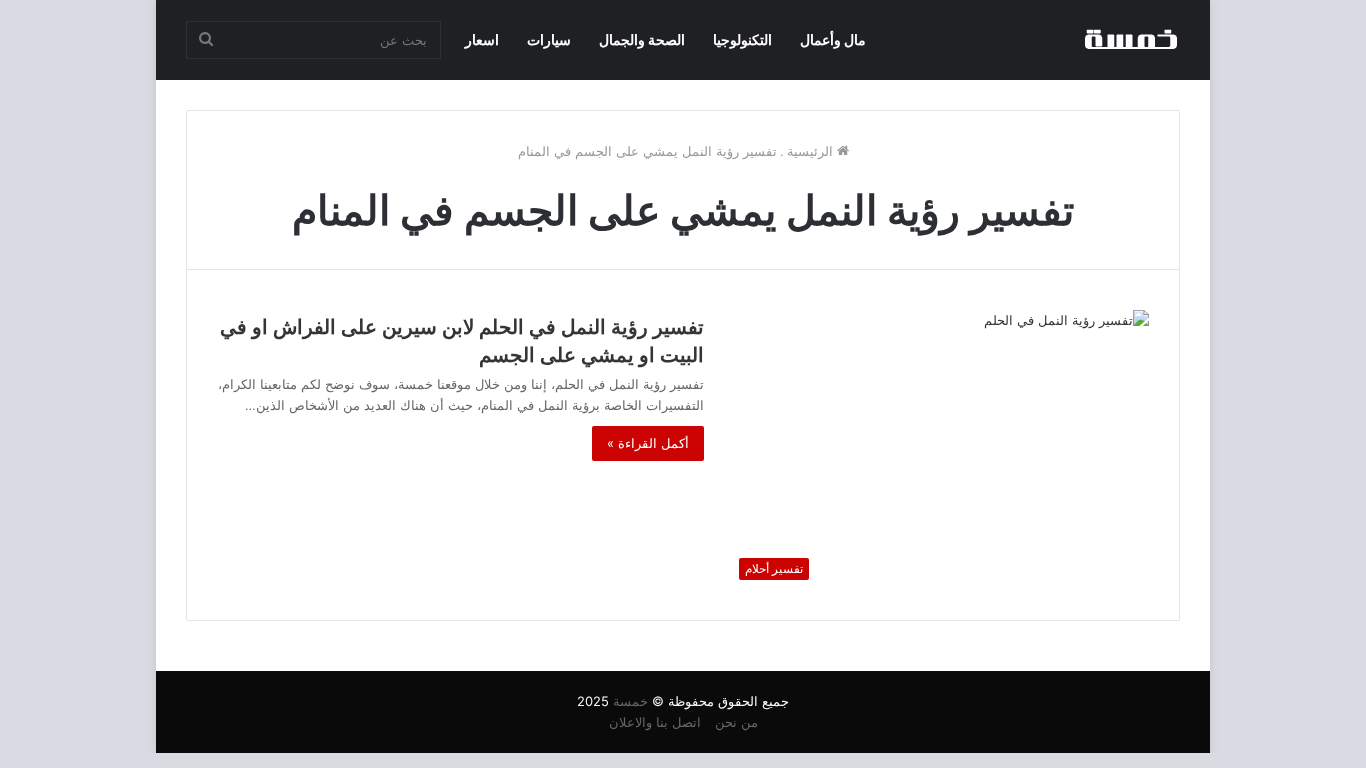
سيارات (549, 39)
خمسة (630, 701)
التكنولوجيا (742, 39)
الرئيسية (812, 151)
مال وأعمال (833, 39)
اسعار (482, 39)
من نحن (736, 722)
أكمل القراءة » (648, 443)
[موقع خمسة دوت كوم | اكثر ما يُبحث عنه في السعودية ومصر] (1130, 40)
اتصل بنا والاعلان (655, 722)
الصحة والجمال (642, 39)
